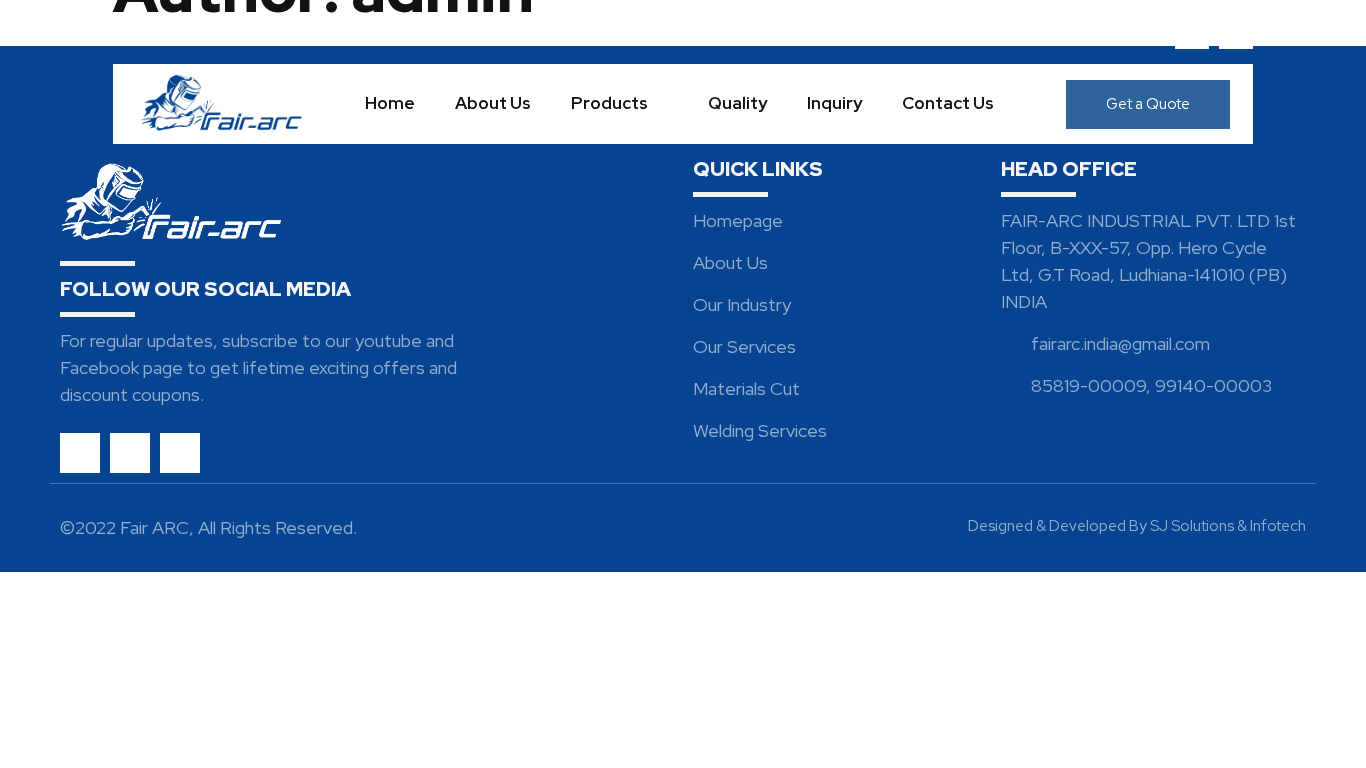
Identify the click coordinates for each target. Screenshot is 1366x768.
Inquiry (834, 103)
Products (609, 103)
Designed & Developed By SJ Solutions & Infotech (1137, 526)
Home (390, 103)
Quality (737, 103)
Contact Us (948, 103)
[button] (1148, 104)
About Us (493, 103)
